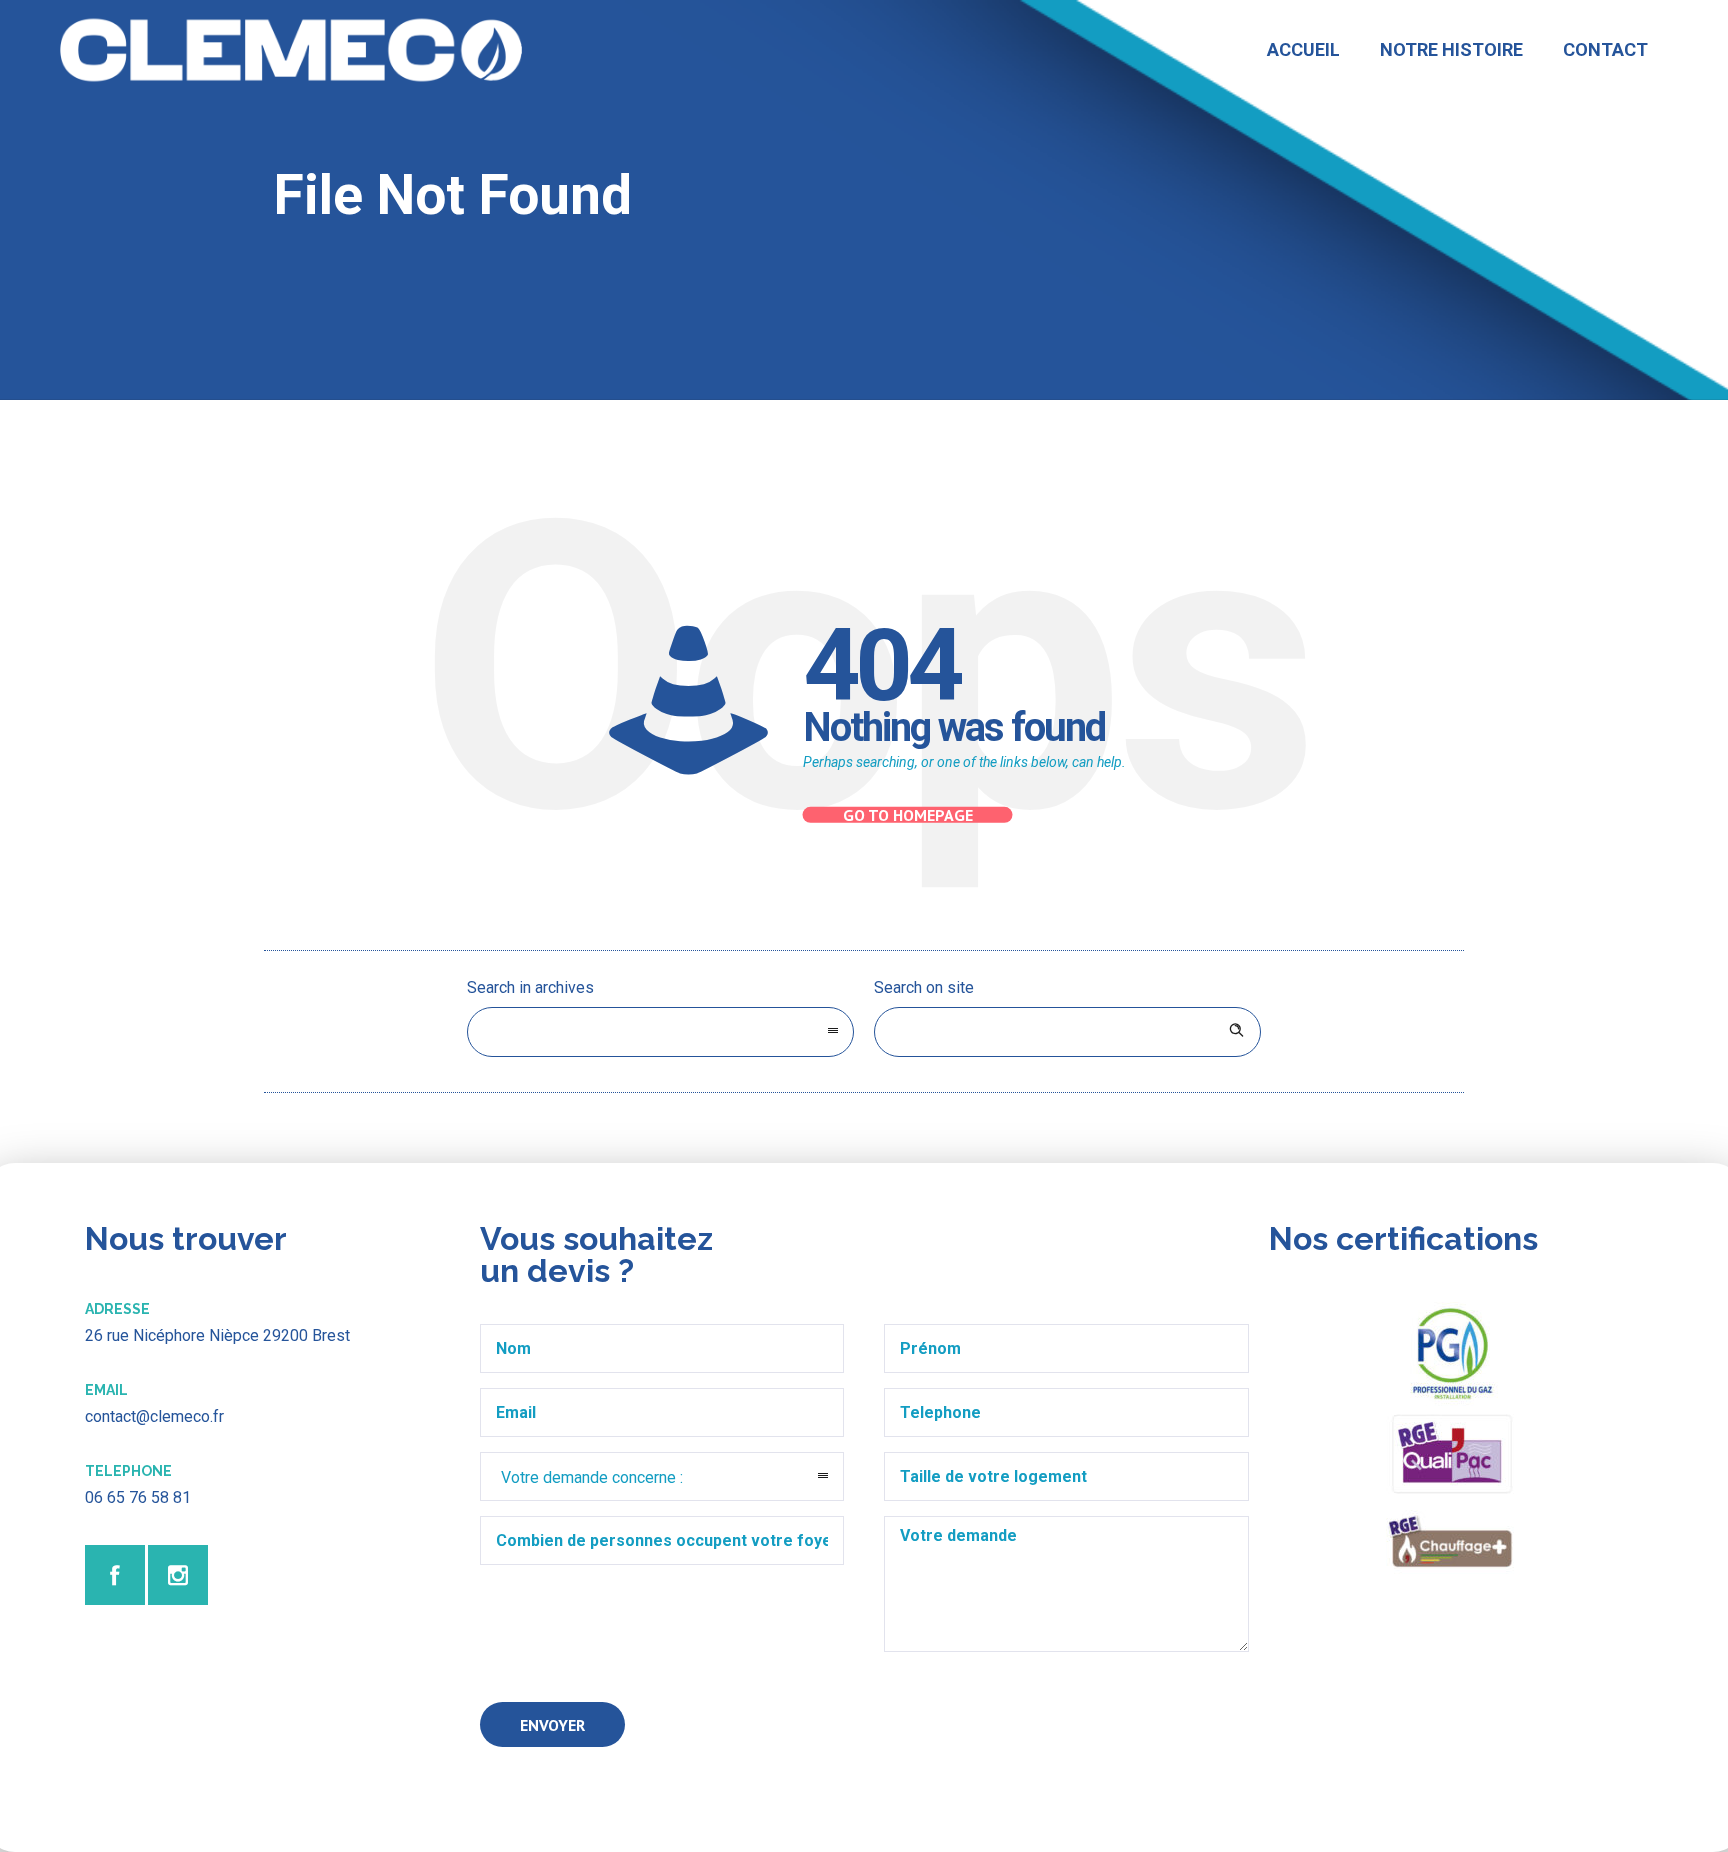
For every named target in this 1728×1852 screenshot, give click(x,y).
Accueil (1303, 49)
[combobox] (660, 1032)
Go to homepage (908, 815)
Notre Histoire (1451, 49)
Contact (1605, 49)
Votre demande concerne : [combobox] (592, 1477)
